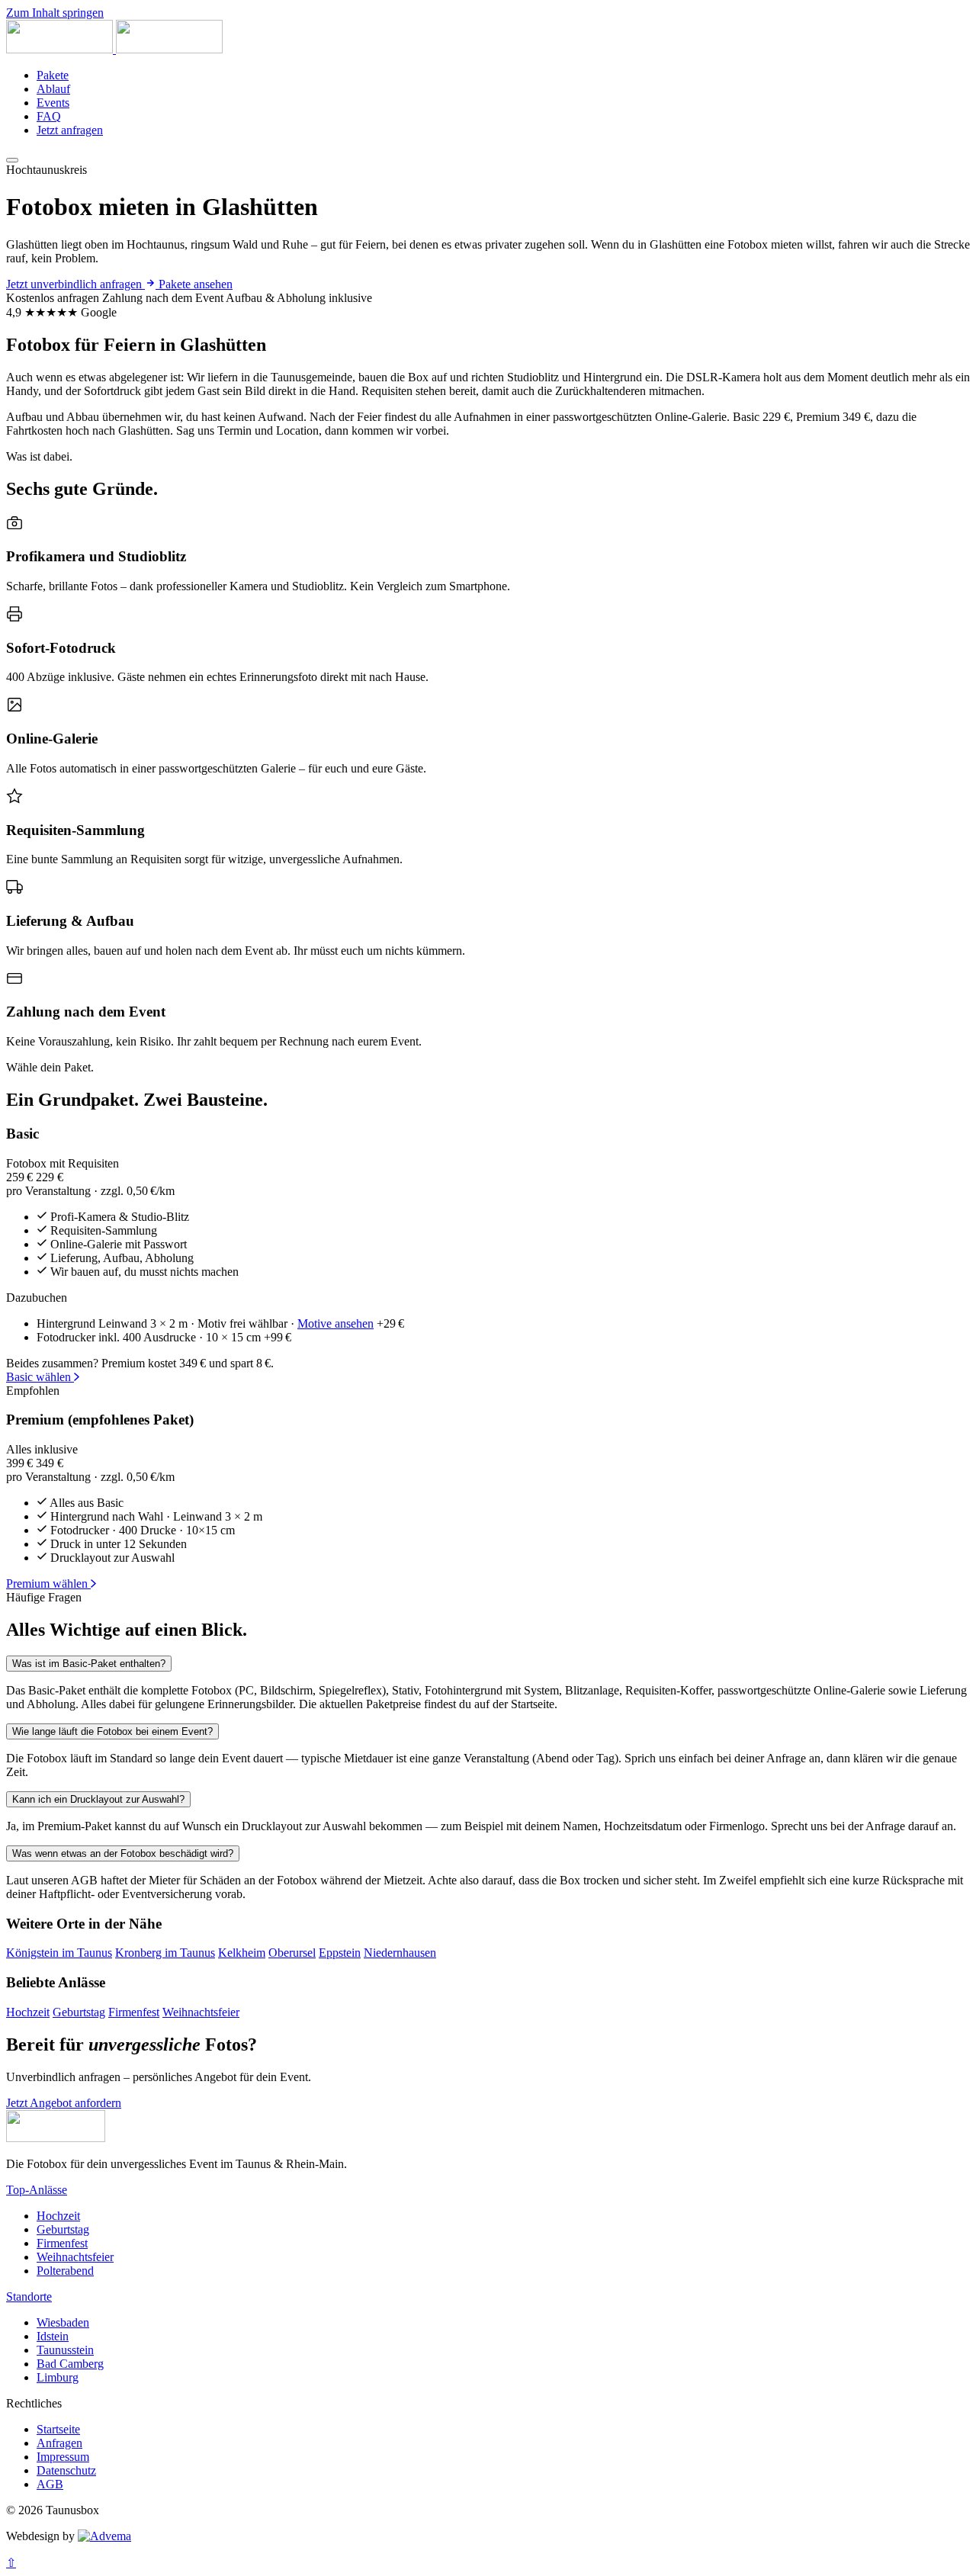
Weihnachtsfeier (201, 2012)
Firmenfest (134, 2012)
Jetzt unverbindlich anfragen (75, 284)
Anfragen (59, 2443)
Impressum (63, 2457)
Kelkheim (242, 1953)
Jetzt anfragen (70, 130)
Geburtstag (79, 2012)
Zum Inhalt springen (55, 13)
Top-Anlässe (37, 2190)
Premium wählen (48, 1584)
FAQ (49, 116)
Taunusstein (65, 2350)
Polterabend (65, 2271)
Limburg (58, 2377)
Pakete (53, 75)
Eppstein (340, 1953)
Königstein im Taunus (59, 1953)
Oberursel (292, 1953)
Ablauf (53, 89)
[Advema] (104, 2536)
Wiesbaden (63, 2322)
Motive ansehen (335, 1323)
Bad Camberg (70, 2364)
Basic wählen (40, 1377)
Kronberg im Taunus (165, 1953)
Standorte (29, 2297)
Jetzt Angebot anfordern (64, 2103)
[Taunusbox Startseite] (114, 49)
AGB (50, 2484)
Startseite (58, 2429)
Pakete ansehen (196, 284)
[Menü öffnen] (12, 160)
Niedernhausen (400, 1953)
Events (53, 103)
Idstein (53, 2336)
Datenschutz (66, 2470)
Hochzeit (28, 2012)
